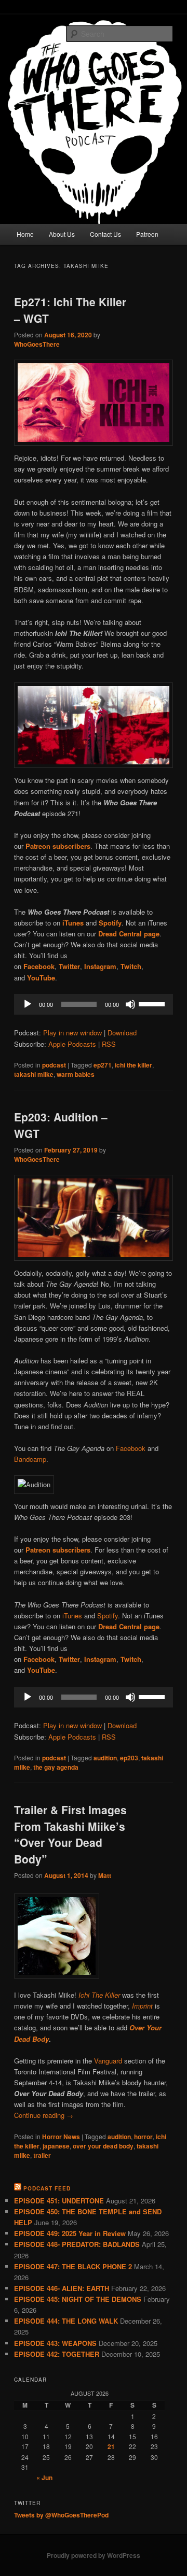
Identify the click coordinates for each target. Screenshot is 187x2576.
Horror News (61, 2137)
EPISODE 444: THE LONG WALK (66, 2321)
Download (122, 1033)
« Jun (44, 2478)
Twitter (69, 1659)
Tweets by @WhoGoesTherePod (61, 2515)
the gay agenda (56, 1767)
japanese (56, 2146)
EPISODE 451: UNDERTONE (59, 2201)
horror (143, 2137)
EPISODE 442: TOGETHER (57, 2354)
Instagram (100, 1659)
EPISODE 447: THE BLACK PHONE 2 (73, 2266)
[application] (93, 1004)
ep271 (103, 1065)
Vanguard (108, 2061)
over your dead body (103, 2146)
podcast (54, 1065)
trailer (42, 2155)
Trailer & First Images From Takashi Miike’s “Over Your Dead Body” (70, 1834)
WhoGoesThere (37, 344)
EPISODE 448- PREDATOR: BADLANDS (77, 2244)
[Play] (28, 1004)
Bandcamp (30, 1459)
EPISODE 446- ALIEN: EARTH (62, 2288)
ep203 (129, 1758)
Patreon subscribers (58, 1550)
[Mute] (130, 1004)
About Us (62, 234)
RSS (109, 1044)
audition (105, 1758)
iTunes (72, 1616)
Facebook (131, 1448)
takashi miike (34, 1074)
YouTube (41, 1670)
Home (25, 234)
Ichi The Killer (100, 1995)
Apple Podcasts (72, 1044)
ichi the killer (133, 1065)
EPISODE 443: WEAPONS (55, 2343)
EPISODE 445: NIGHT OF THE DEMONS (78, 2299)
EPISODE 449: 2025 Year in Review (70, 2233)
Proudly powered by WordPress (94, 2555)
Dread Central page (129, 1626)
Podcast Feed (47, 2188)
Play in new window (72, 1033)
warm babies (76, 1074)
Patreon (147, 234)
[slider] (153, 1003)
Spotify (108, 1616)
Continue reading (44, 2115)
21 (111, 2446)
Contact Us (105, 234)
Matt (105, 1875)
